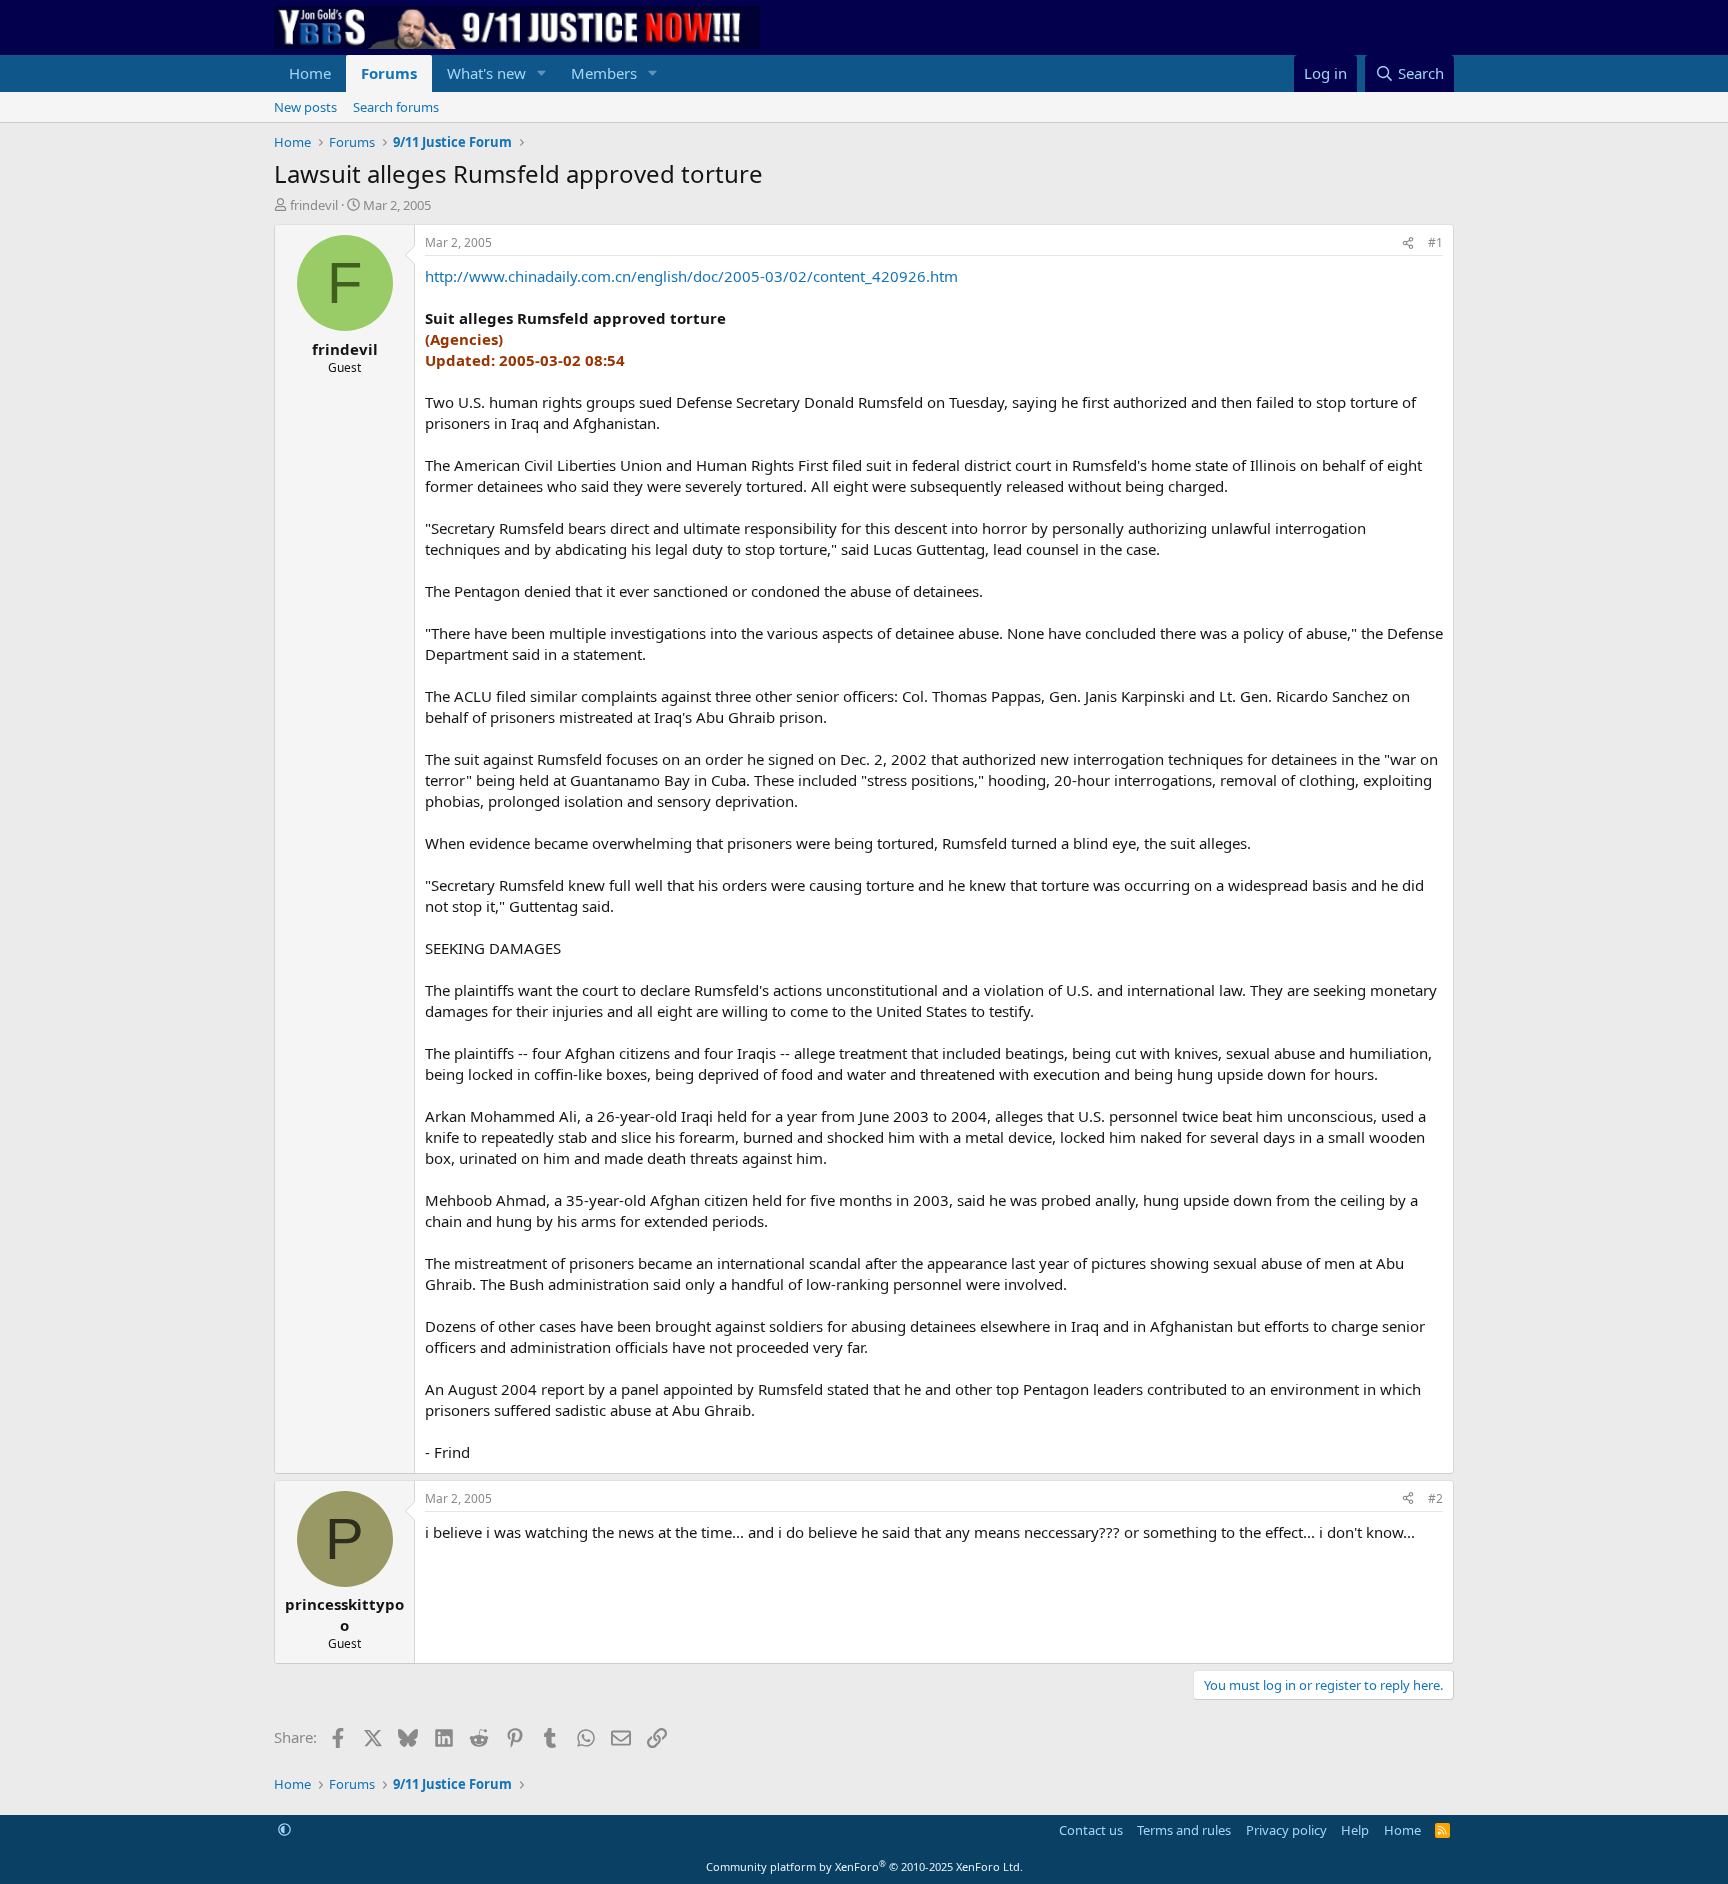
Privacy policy (1286, 1830)
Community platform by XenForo (864, 1866)
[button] (542, 73)
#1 (1435, 242)
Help (1355, 1830)
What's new (486, 73)
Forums (389, 73)
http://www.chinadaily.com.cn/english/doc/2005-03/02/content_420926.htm (691, 276)
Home (310, 73)
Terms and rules (1184, 1830)
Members (604, 73)
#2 (1435, 1498)
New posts (305, 107)
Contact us (1091, 1830)
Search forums (396, 107)
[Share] (1408, 243)
